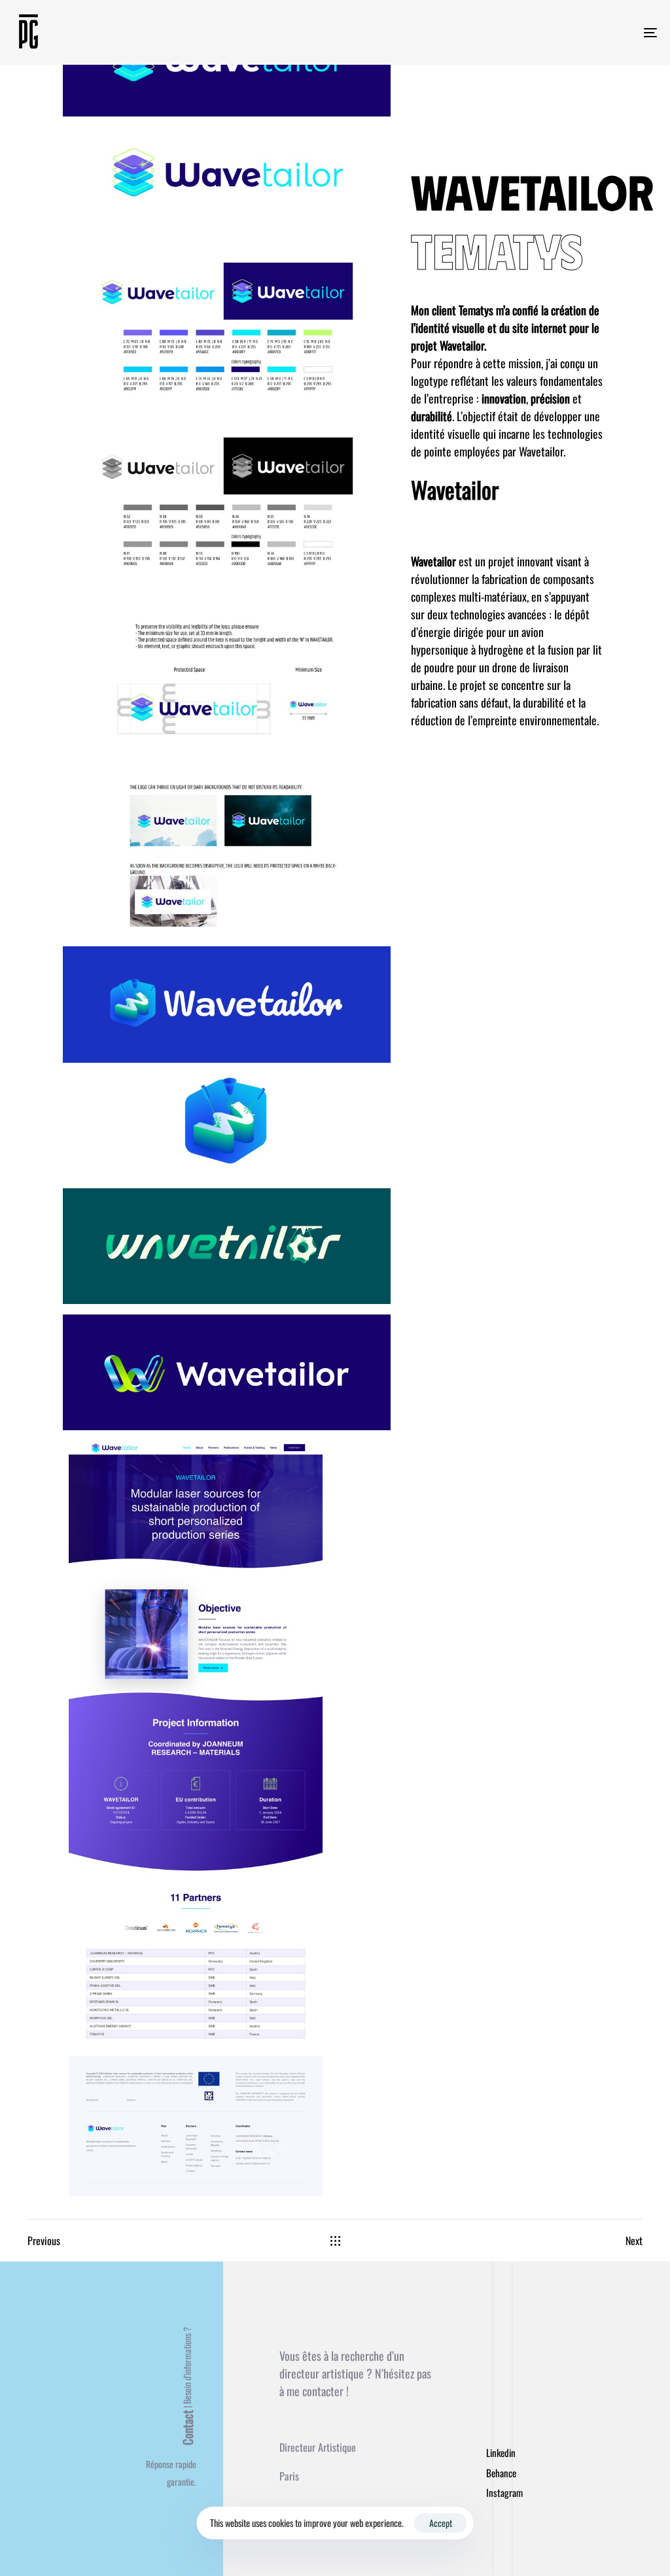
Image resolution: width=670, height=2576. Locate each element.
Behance (501, 2473)
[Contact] (171, 2415)
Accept (441, 2523)
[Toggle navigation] (550, 32)
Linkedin (501, 2452)
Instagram (504, 2492)
